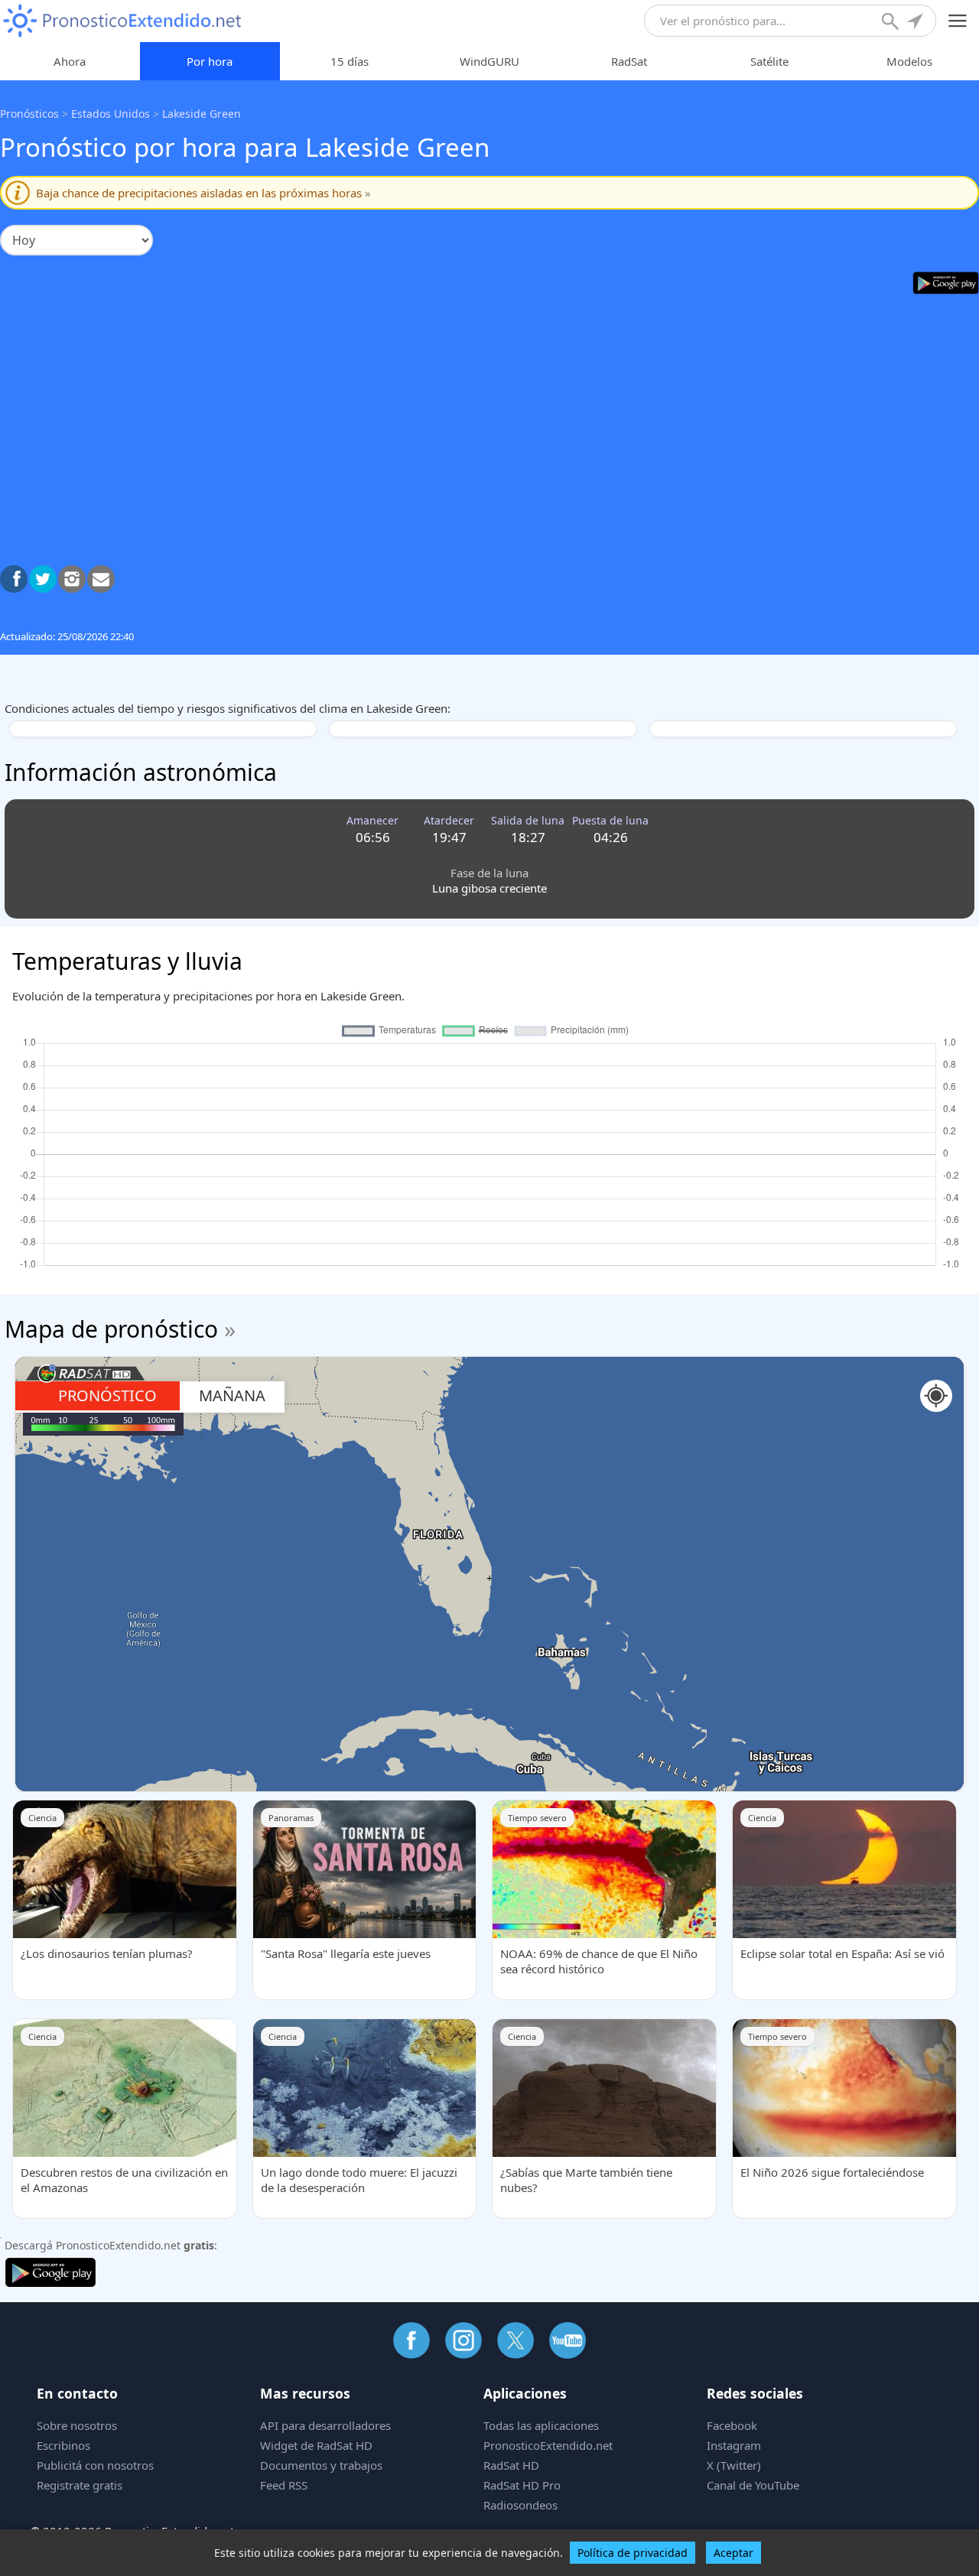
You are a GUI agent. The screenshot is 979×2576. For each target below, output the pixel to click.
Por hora (210, 61)
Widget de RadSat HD (316, 2445)
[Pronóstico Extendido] (122, 21)
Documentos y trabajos (321, 2465)
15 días (350, 61)
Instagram (734, 2445)
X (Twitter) (734, 2465)
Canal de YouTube (753, 2485)
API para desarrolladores (325, 2425)
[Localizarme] (916, 23)
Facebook (732, 2425)
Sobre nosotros (77, 2425)
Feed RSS (284, 2485)
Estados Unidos (111, 114)
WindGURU (489, 61)
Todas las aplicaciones (541, 2425)
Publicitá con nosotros (95, 2465)
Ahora (70, 61)
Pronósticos (29, 114)
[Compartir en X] (43, 579)
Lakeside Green (202, 114)
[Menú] (958, 21)
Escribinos (63, 2445)
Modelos (909, 61)
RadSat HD (511, 2465)
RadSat (629, 61)
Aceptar (733, 2553)
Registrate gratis (80, 2485)
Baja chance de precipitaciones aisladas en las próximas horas (203, 193)
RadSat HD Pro (522, 2485)
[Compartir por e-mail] (101, 579)
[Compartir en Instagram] (72, 579)
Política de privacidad (633, 2553)
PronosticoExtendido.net (548, 2445)
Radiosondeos (520, 2505)
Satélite (769, 61)
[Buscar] (892, 23)
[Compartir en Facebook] (14, 579)
